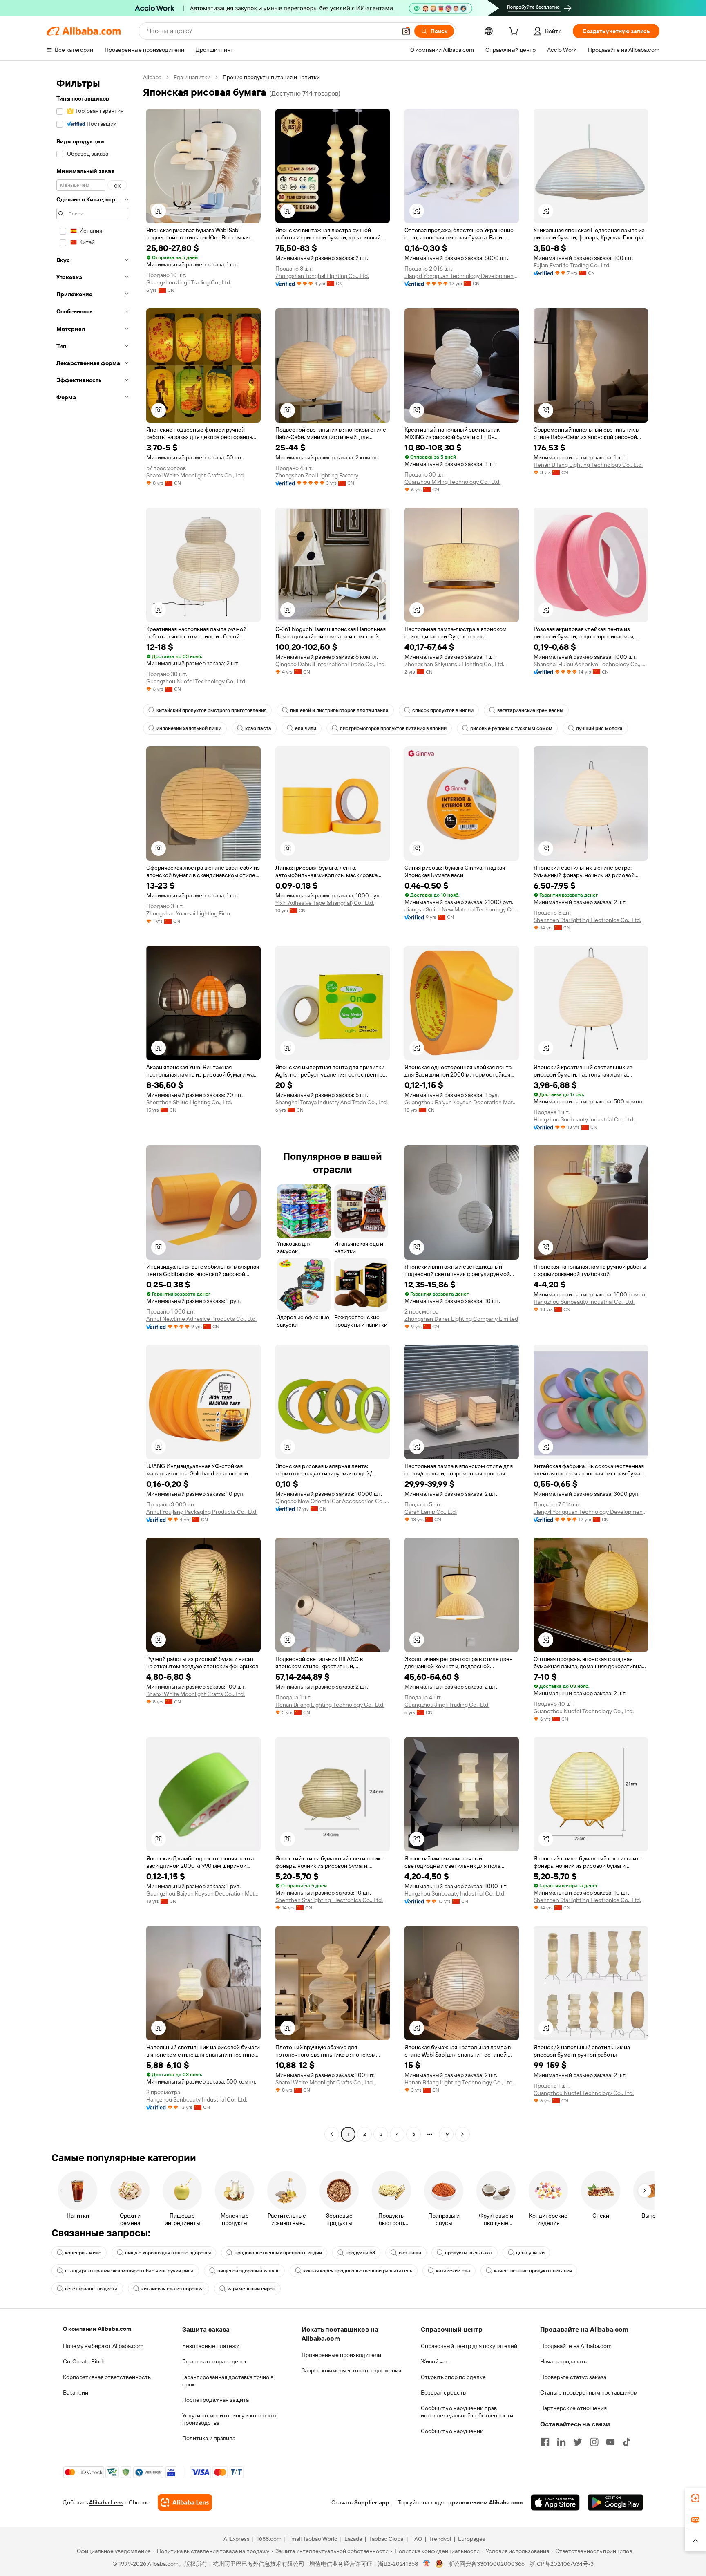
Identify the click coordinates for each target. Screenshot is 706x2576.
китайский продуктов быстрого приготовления (211, 710)
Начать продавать (563, 2361)
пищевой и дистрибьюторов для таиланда (339, 710)
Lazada (353, 2539)
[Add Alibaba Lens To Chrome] (185, 2502)
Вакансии (76, 2392)
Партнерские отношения (573, 2408)
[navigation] (92, 1107)
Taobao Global (387, 2539)
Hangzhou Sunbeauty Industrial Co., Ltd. (584, 1119)
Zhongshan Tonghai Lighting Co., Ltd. (322, 276)
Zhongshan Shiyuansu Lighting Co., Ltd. (454, 664)
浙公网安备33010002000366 (486, 2564)
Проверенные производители (341, 2355)
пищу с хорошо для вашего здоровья (168, 2253)
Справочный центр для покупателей (469, 2346)
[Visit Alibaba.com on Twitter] (578, 2442)
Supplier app (372, 2502)
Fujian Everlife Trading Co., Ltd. (572, 265)
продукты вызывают (469, 2253)
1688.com (269, 2539)
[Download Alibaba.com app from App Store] (555, 2502)
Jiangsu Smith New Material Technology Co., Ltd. (462, 909)
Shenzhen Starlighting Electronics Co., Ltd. (587, 920)
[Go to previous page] (332, 2134)
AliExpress (237, 2539)
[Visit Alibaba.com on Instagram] (594, 2442)
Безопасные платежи (211, 2346)
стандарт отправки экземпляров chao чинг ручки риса (129, 2271)
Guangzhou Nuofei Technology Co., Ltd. (196, 681)
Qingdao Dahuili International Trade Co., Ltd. (331, 664)
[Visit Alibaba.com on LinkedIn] (561, 2442)
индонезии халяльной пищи (189, 728)
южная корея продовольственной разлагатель (358, 2271)
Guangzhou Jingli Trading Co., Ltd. (189, 282)
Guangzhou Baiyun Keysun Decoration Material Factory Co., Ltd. (462, 1102)
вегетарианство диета (91, 2289)
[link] (695, 2498)
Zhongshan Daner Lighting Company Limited (461, 1319)
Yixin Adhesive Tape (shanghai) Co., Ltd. (325, 903)
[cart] (515, 32)
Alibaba (152, 77)
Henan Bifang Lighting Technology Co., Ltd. (588, 465)
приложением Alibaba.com (485, 2502)
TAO (417, 2539)
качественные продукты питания (533, 2271)
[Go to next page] (462, 2134)
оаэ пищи (410, 2253)
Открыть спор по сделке (453, 2377)
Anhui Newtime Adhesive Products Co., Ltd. (201, 1319)
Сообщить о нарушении (452, 2431)
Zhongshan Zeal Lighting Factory (317, 475)
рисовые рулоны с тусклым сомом (511, 728)
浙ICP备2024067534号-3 (562, 2564)
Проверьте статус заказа (573, 2377)
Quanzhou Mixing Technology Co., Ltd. (452, 482)
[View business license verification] (427, 2564)
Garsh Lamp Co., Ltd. (431, 1512)
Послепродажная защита (216, 2400)
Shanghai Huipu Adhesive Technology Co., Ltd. (591, 664)
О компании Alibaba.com (97, 2329)
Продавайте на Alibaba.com (576, 2346)
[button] (406, 31)
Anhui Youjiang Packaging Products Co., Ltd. (202, 1512)
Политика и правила (209, 2438)
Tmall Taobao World (313, 2539)
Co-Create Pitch (84, 2361)
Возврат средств (443, 2392)
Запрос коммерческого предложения (351, 2370)
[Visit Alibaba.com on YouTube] (610, 2442)
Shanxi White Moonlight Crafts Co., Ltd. (195, 475)
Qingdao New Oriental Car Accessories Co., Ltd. (333, 1501)
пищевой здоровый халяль (248, 2271)
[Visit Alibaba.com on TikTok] (627, 2442)
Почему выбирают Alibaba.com (103, 2346)
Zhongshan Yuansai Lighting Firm (188, 913)
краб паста (258, 728)
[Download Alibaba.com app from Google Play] (616, 2502)
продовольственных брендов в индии (278, 2253)
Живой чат (435, 2361)
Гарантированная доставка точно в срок (228, 2381)
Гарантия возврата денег (215, 2361)
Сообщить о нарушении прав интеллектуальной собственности (467, 2412)
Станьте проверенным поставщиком (589, 2392)
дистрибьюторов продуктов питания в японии (393, 728)
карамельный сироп (251, 2289)
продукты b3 (360, 2253)
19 (446, 2134)
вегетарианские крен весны (530, 710)
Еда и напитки (192, 77)
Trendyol (440, 2539)
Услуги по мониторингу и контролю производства (229, 2419)
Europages (472, 2539)
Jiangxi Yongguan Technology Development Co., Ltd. (462, 276)
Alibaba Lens (106, 2502)
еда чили (306, 728)
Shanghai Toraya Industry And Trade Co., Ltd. (332, 1102)
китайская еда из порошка (173, 2289)
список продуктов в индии (443, 710)
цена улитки (530, 2253)
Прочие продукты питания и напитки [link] (271, 77)
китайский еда (453, 2271)
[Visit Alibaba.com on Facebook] (545, 2442)
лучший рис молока (599, 728)
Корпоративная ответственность (107, 2377)
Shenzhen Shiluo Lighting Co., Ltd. (189, 1102)
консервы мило (83, 2253)
